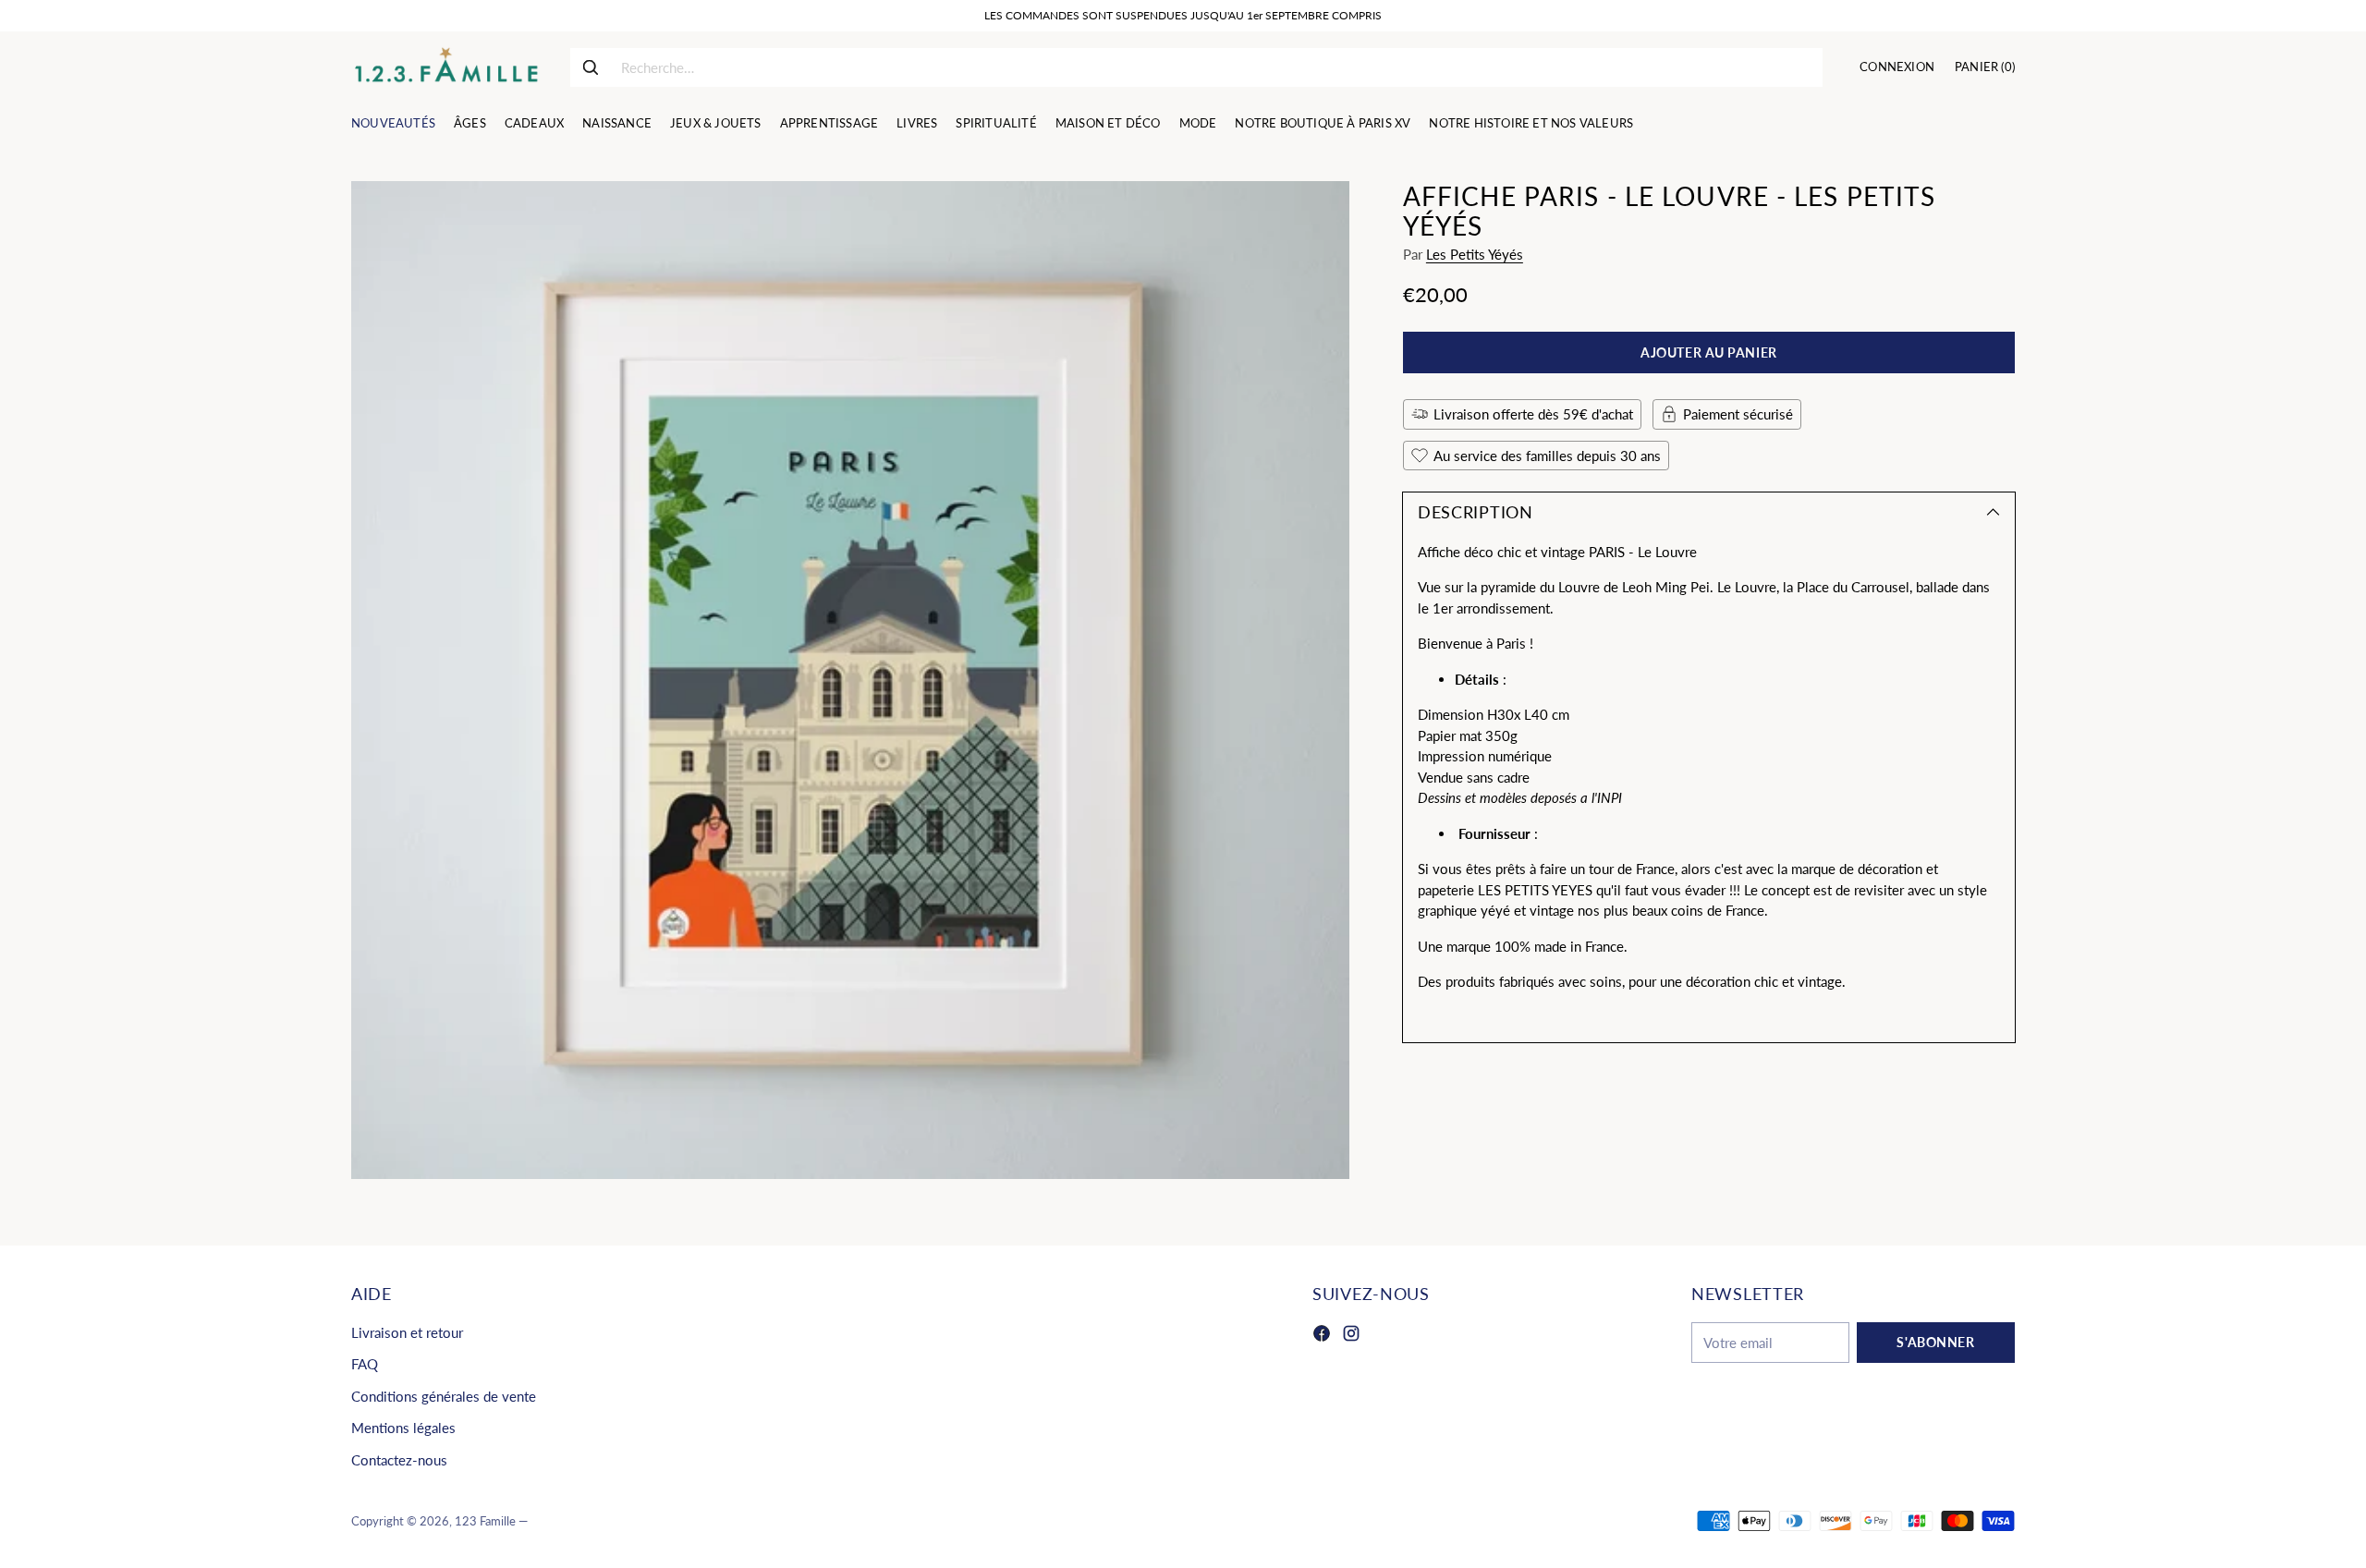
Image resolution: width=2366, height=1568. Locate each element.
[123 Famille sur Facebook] (1322, 1336)
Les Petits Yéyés (1475, 254)
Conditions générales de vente (444, 1396)
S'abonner (1935, 1342)
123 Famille (485, 1521)
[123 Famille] (446, 67)
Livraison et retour (407, 1332)
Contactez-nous (399, 1460)
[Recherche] (591, 67)
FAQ (365, 1364)
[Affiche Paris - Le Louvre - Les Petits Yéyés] (850, 680)
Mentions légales (403, 1428)
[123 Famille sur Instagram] (1351, 1336)
